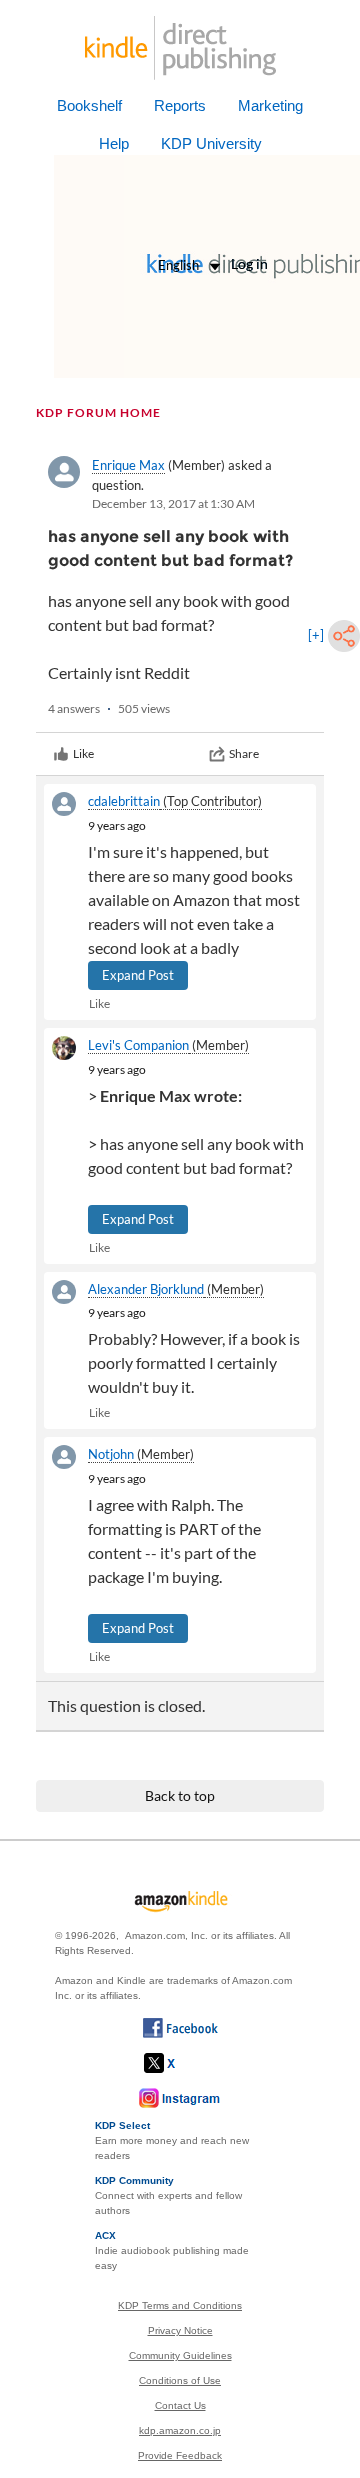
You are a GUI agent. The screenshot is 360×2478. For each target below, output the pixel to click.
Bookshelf (89, 105)
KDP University (211, 143)
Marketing (270, 105)
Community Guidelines (180, 2355)
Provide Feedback (180, 2455)
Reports (180, 105)
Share (244, 753)
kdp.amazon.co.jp (180, 2430)
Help (114, 143)
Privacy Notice (180, 2330)
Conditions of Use (180, 2380)
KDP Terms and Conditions (180, 2305)
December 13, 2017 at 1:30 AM (173, 503)
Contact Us (180, 2405)
